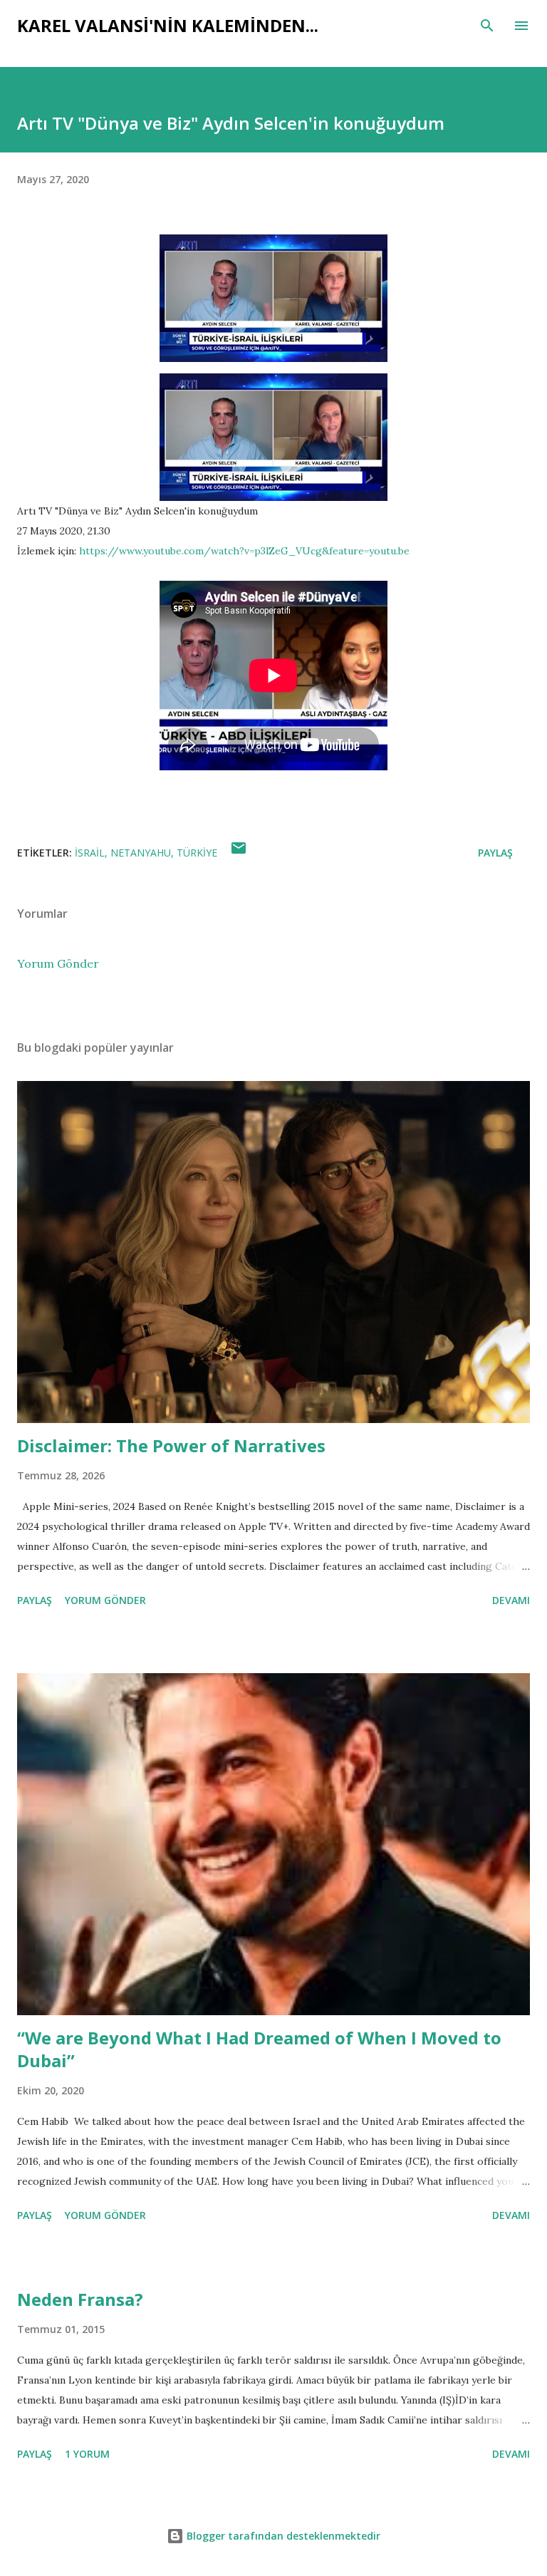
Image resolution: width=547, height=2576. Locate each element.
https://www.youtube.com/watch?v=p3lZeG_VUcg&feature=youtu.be (244, 551)
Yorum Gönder (58, 963)
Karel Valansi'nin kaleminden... (168, 25)
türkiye (197, 853)
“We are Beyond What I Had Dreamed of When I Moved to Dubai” (259, 2049)
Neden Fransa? (80, 2299)
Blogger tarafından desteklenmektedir (282, 2536)
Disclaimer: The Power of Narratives (171, 1445)
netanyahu (141, 853)
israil (90, 853)
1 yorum (87, 2454)
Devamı (511, 1600)
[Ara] (487, 26)
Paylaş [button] (495, 853)
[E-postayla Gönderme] (239, 853)
